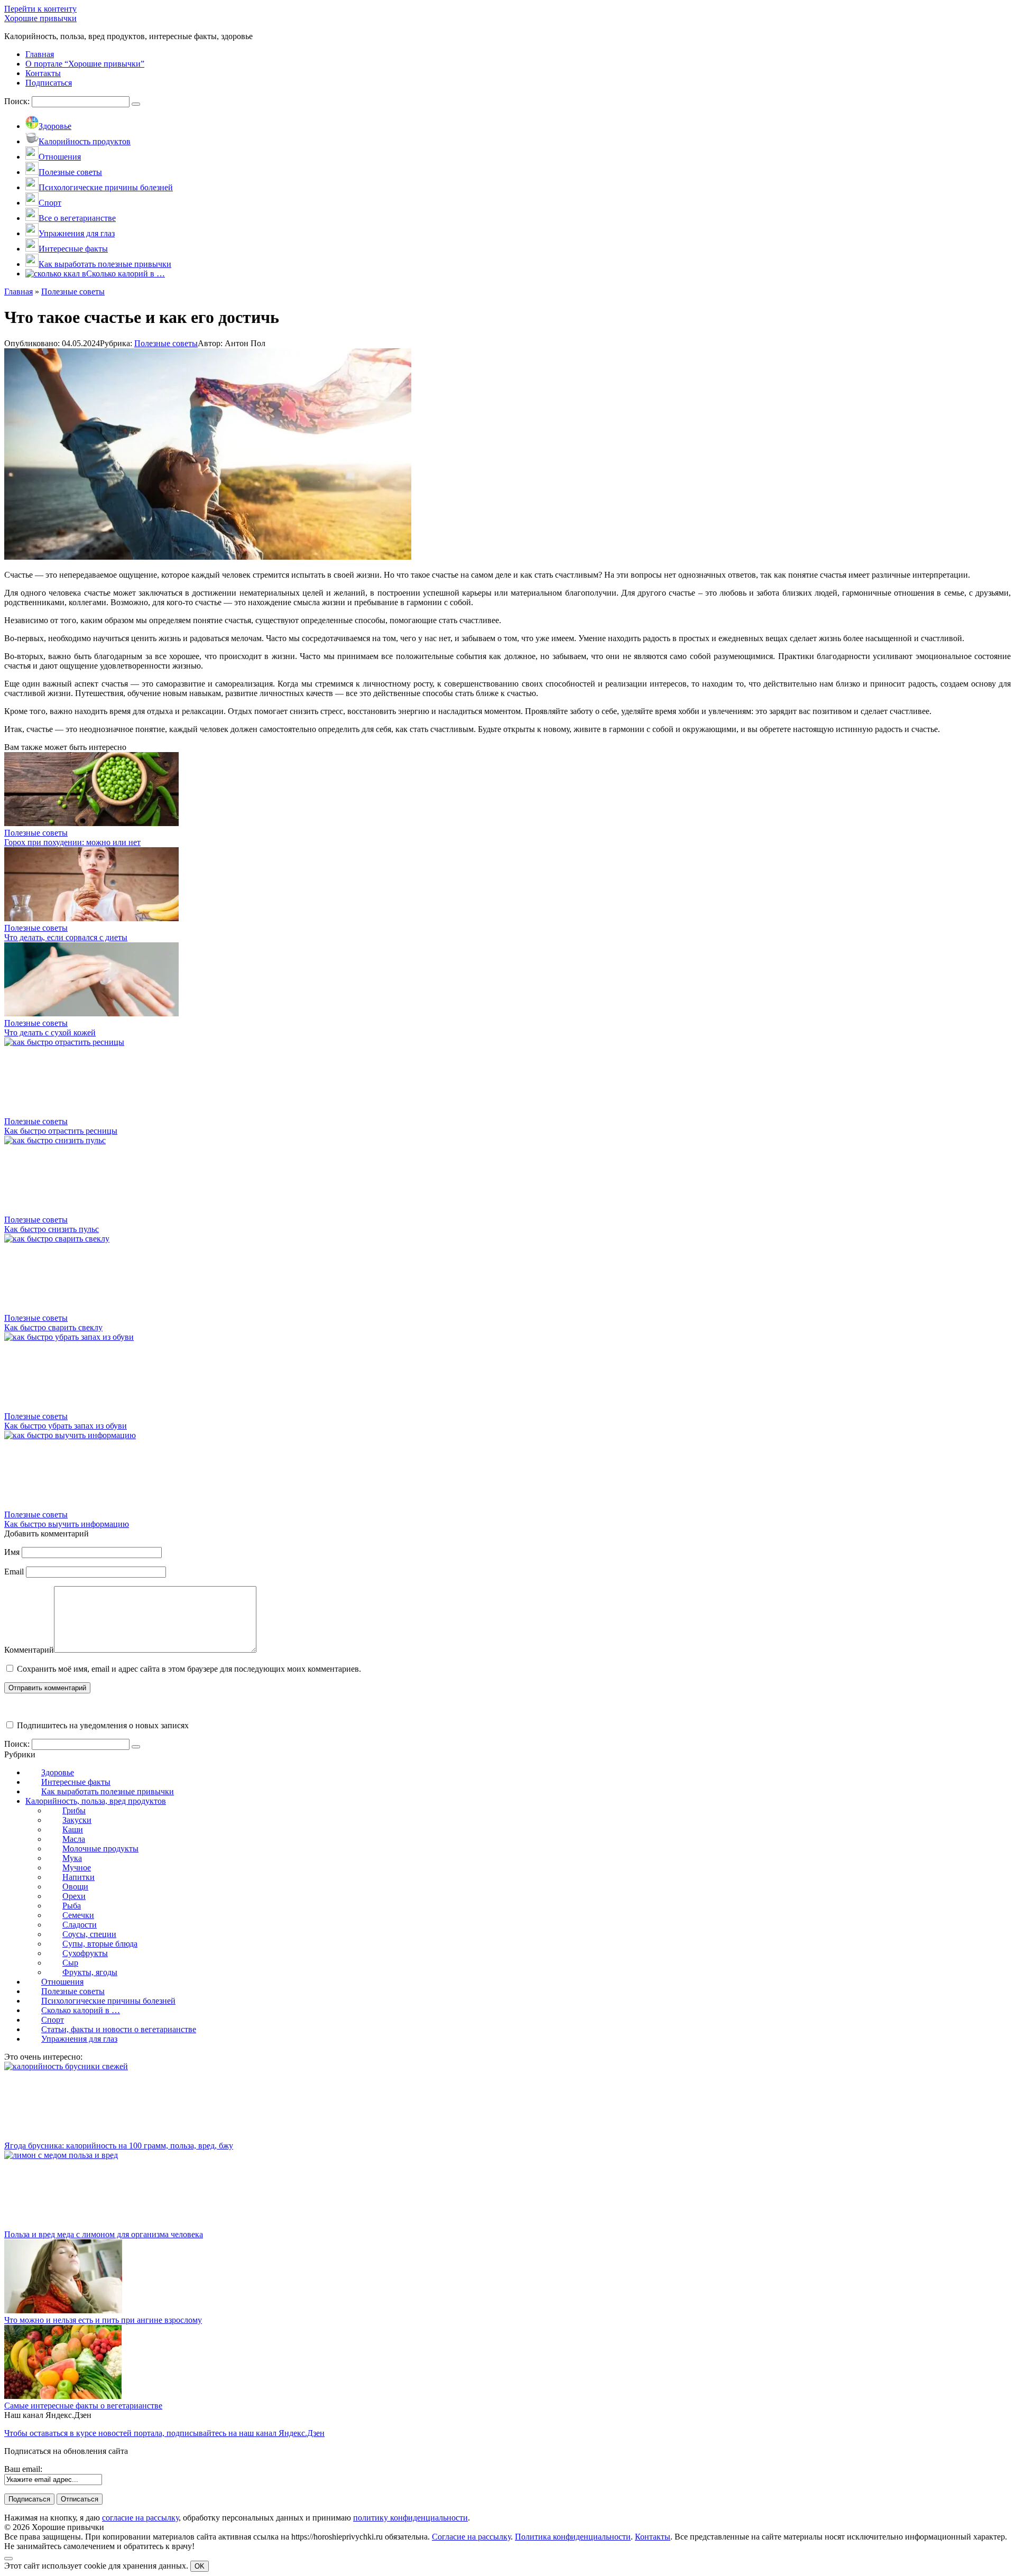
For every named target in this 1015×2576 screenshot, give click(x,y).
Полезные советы (166, 343)
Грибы (74, 1810)
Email (14, 1572)
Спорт (53, 2020)
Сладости (80, 1925)
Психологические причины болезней (108, 2001)
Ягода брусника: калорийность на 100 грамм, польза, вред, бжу (119, 2146)
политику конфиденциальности (410, 2518)
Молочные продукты (100, 1848)
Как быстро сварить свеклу (53, 1327)
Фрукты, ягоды (90, 1972)
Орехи (74, 1896)
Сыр (70, 1963)
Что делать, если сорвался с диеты (66, 937)
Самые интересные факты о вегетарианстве (83, 2406)
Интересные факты (76, 1782)
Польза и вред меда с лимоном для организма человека (104, 2234)
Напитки (79, 1877)
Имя (12, 1552)
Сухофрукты (85, 1953)
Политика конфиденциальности (573, 2537)
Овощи (75, 1887)
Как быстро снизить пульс (52, 1229)
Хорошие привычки (40, 18)
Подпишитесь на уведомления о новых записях (102, 1725)
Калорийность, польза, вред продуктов (96, 1801)
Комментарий (29, 1650)
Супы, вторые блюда (100, 1944)
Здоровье (58, 1772)
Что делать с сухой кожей (50, 1032)
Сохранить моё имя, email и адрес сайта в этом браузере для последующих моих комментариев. (189, 1669)
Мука (72, 1858)
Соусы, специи (89, 1934)
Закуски (77, 1820)
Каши (73, 1829)
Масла (74, 1839)
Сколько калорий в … (81, 2010)
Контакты (653, 2537)
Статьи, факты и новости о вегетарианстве (119, 2029)
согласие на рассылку (140, 2518)
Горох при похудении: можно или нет (72, 842)
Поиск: (18, 101)
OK (200, 2566)
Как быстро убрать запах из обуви (66, 1426)
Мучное (77, 1868)
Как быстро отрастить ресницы (61, 1131)
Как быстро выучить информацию (67, 1524)
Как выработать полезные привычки (108, 1791)
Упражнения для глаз (79, 2039)
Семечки (78, 1915)
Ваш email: (23, 2469)
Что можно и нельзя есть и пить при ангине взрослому (103, 2320)
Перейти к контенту (40, 9)
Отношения (62, 1982)
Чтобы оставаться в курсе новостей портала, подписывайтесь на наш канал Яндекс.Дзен (164, 2433)
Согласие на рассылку (471, 2537)
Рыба (72, 1906)
